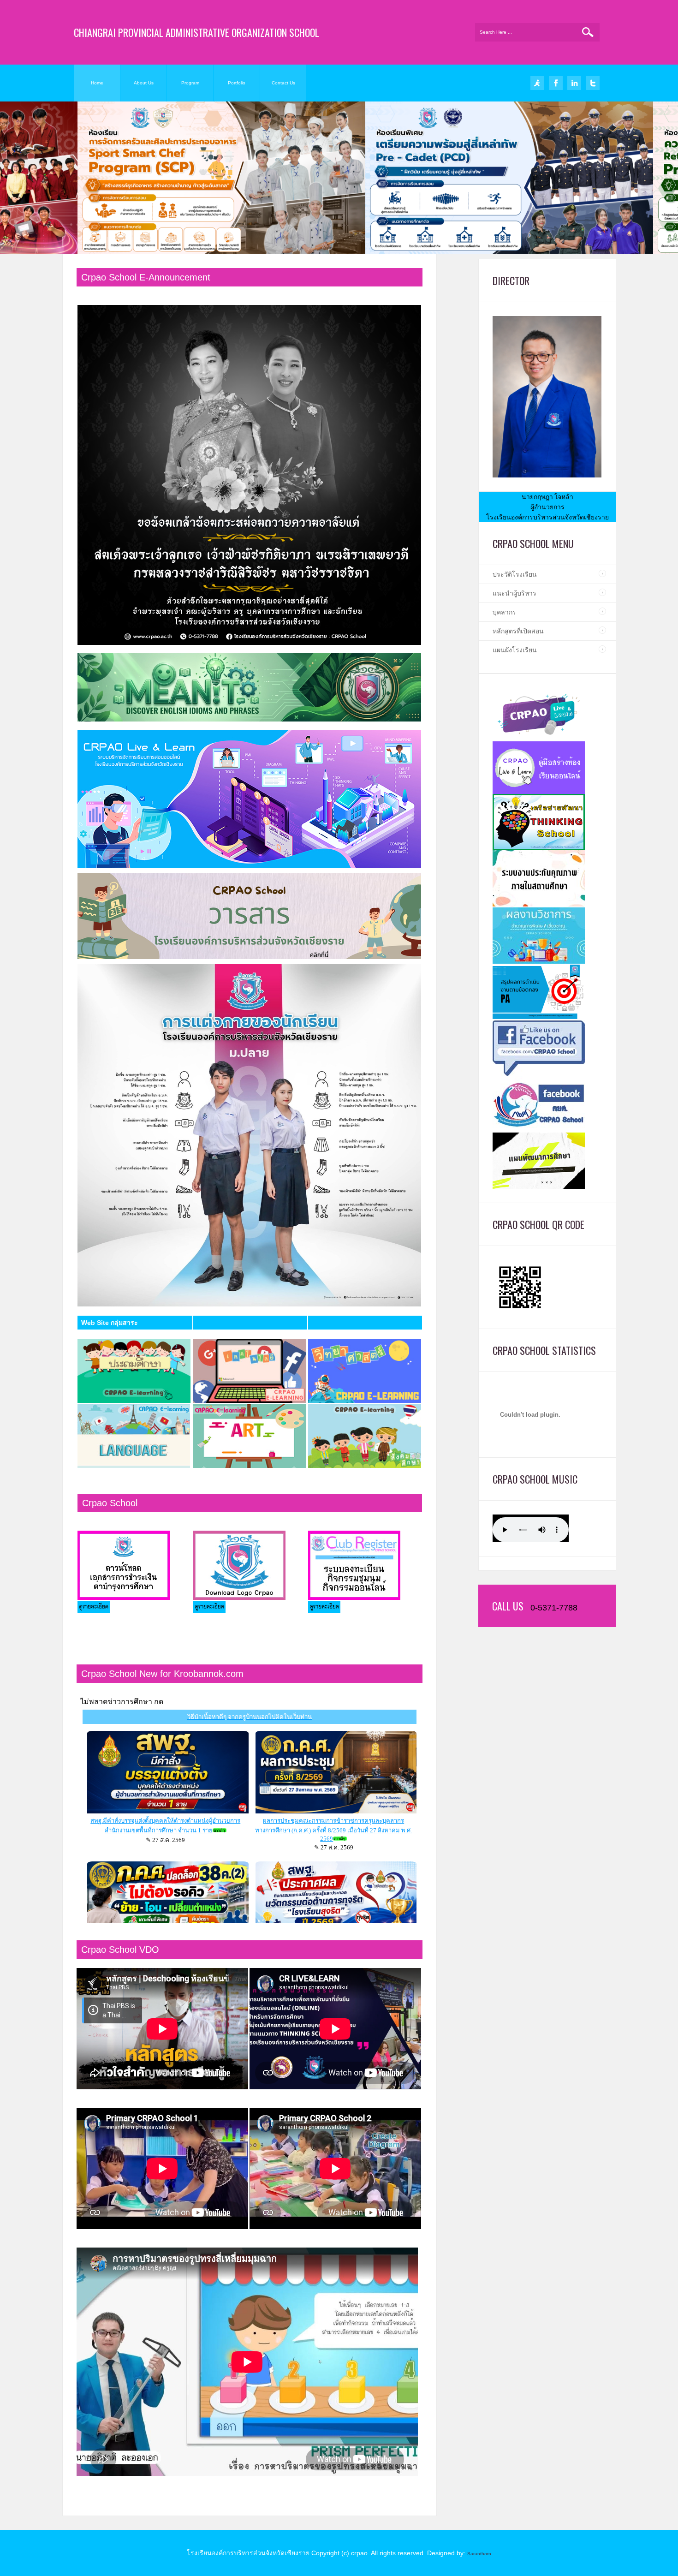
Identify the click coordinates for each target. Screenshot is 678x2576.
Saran (474, 2554)
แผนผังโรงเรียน (515, 650)
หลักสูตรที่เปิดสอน (518, 631)
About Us (144, 83)
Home (97, 83)
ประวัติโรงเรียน (515, 574)
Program (190, 83)
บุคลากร (504, 612)
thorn (486, 2554)
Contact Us (283, 83)
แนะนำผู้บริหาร (514, 593)
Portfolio (237, 83)
